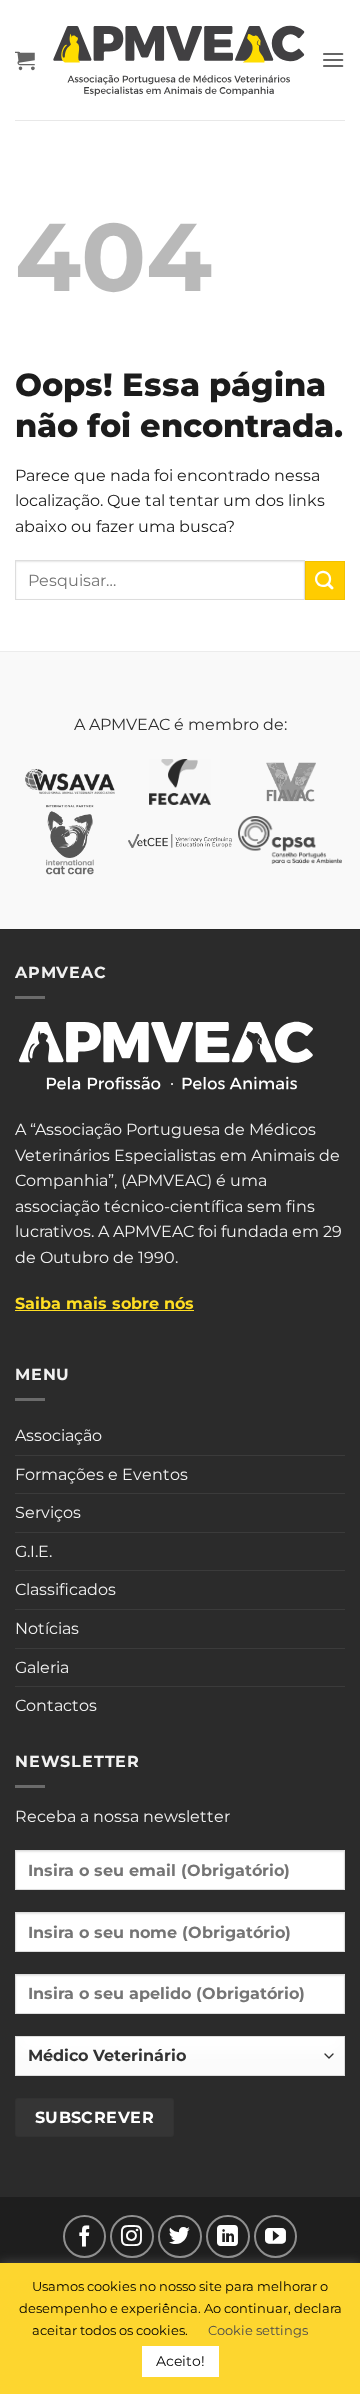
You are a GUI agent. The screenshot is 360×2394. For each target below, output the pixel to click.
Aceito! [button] (180, 2361)
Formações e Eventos (101, 1474)
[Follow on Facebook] (85, 2237)
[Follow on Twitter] (180, 2237)
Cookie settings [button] (258, 2330)
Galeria (42, 1667)
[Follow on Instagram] (132, 2237)
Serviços (48, 1512)
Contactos (56, 1705)
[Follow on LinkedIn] (228, 2237)
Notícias (47, 1628)
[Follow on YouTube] (276, 2237)
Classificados (65, 1589)
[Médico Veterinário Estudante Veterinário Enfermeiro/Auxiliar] (180, 2064)
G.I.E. (33, 1551)
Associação (58, 1435)
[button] (25, 60)
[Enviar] (325, 580)
